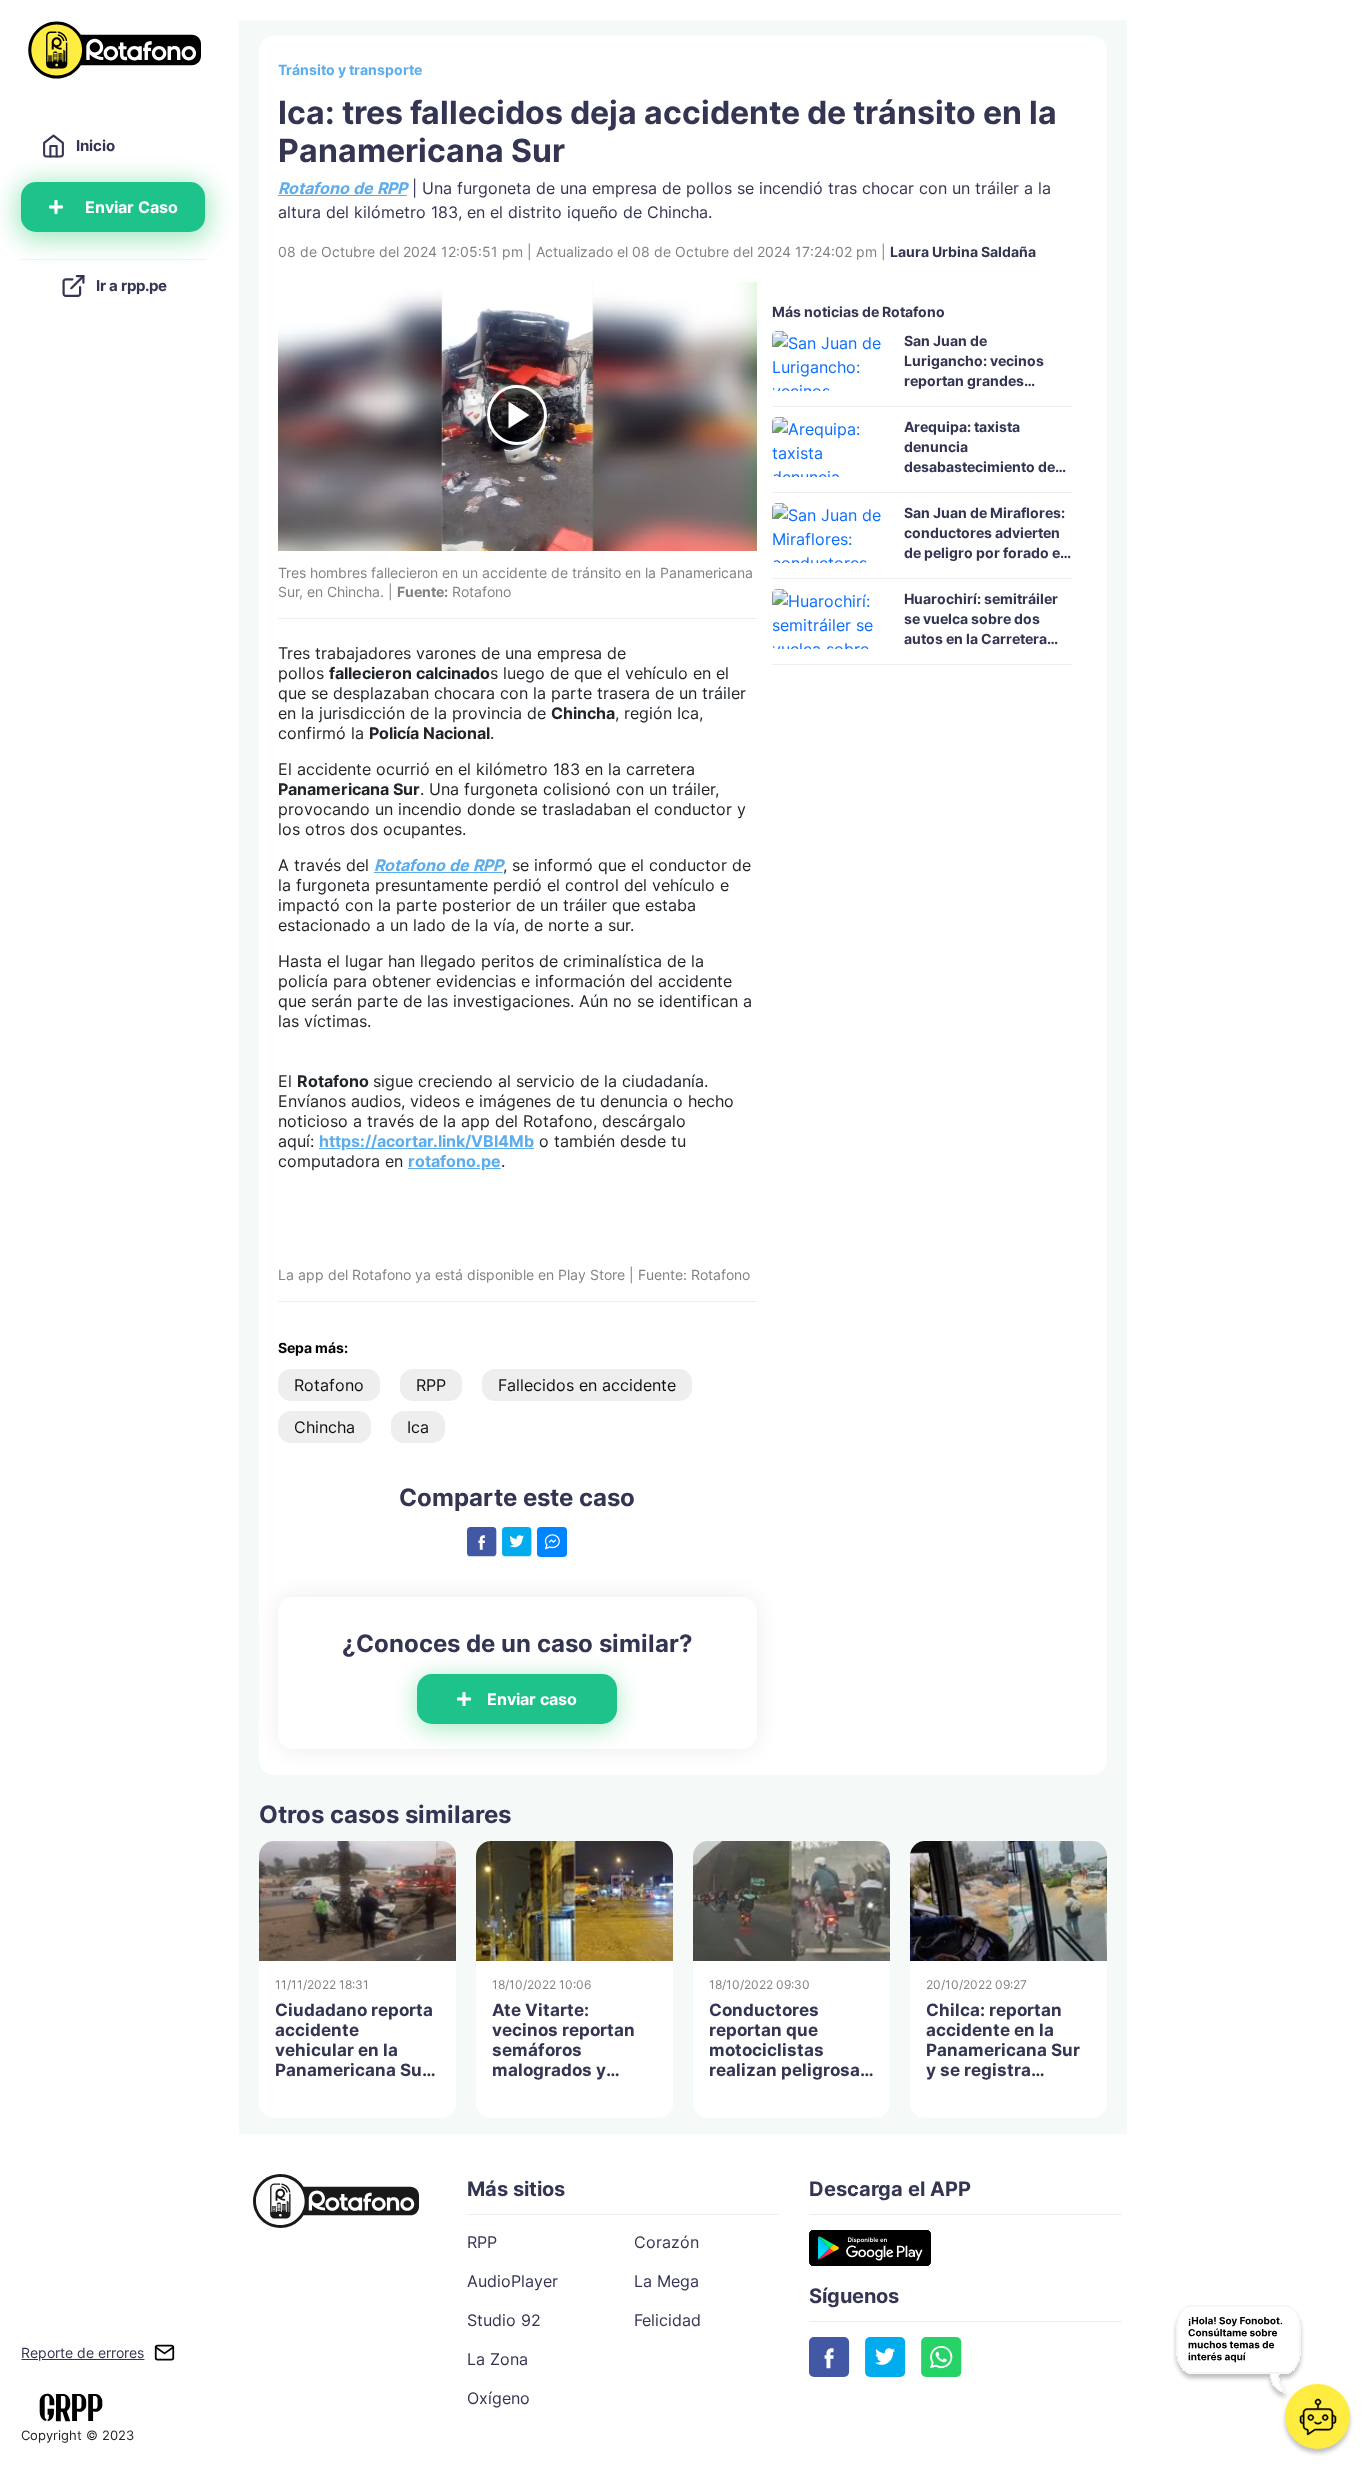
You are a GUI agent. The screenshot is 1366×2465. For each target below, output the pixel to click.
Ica (418, 1427)
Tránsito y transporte (350, 69)
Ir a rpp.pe (131, 285)
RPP (431, 1385)
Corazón (666, 2242)
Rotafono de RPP (438, 865)
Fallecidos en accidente (587, 1385)
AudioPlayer (512, 2281)
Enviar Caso (131, 207)
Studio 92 (504, 2320)
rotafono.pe (454, 1161)
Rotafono (329, 1385)
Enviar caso (532, 1699)
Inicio (95, 145)
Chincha (324, 1427)
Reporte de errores (82, 2352)
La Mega (666, 2281)
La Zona (497, 2359)
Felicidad (667, 2320)
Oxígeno (498, 2398)
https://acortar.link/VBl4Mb (426, 1141)
